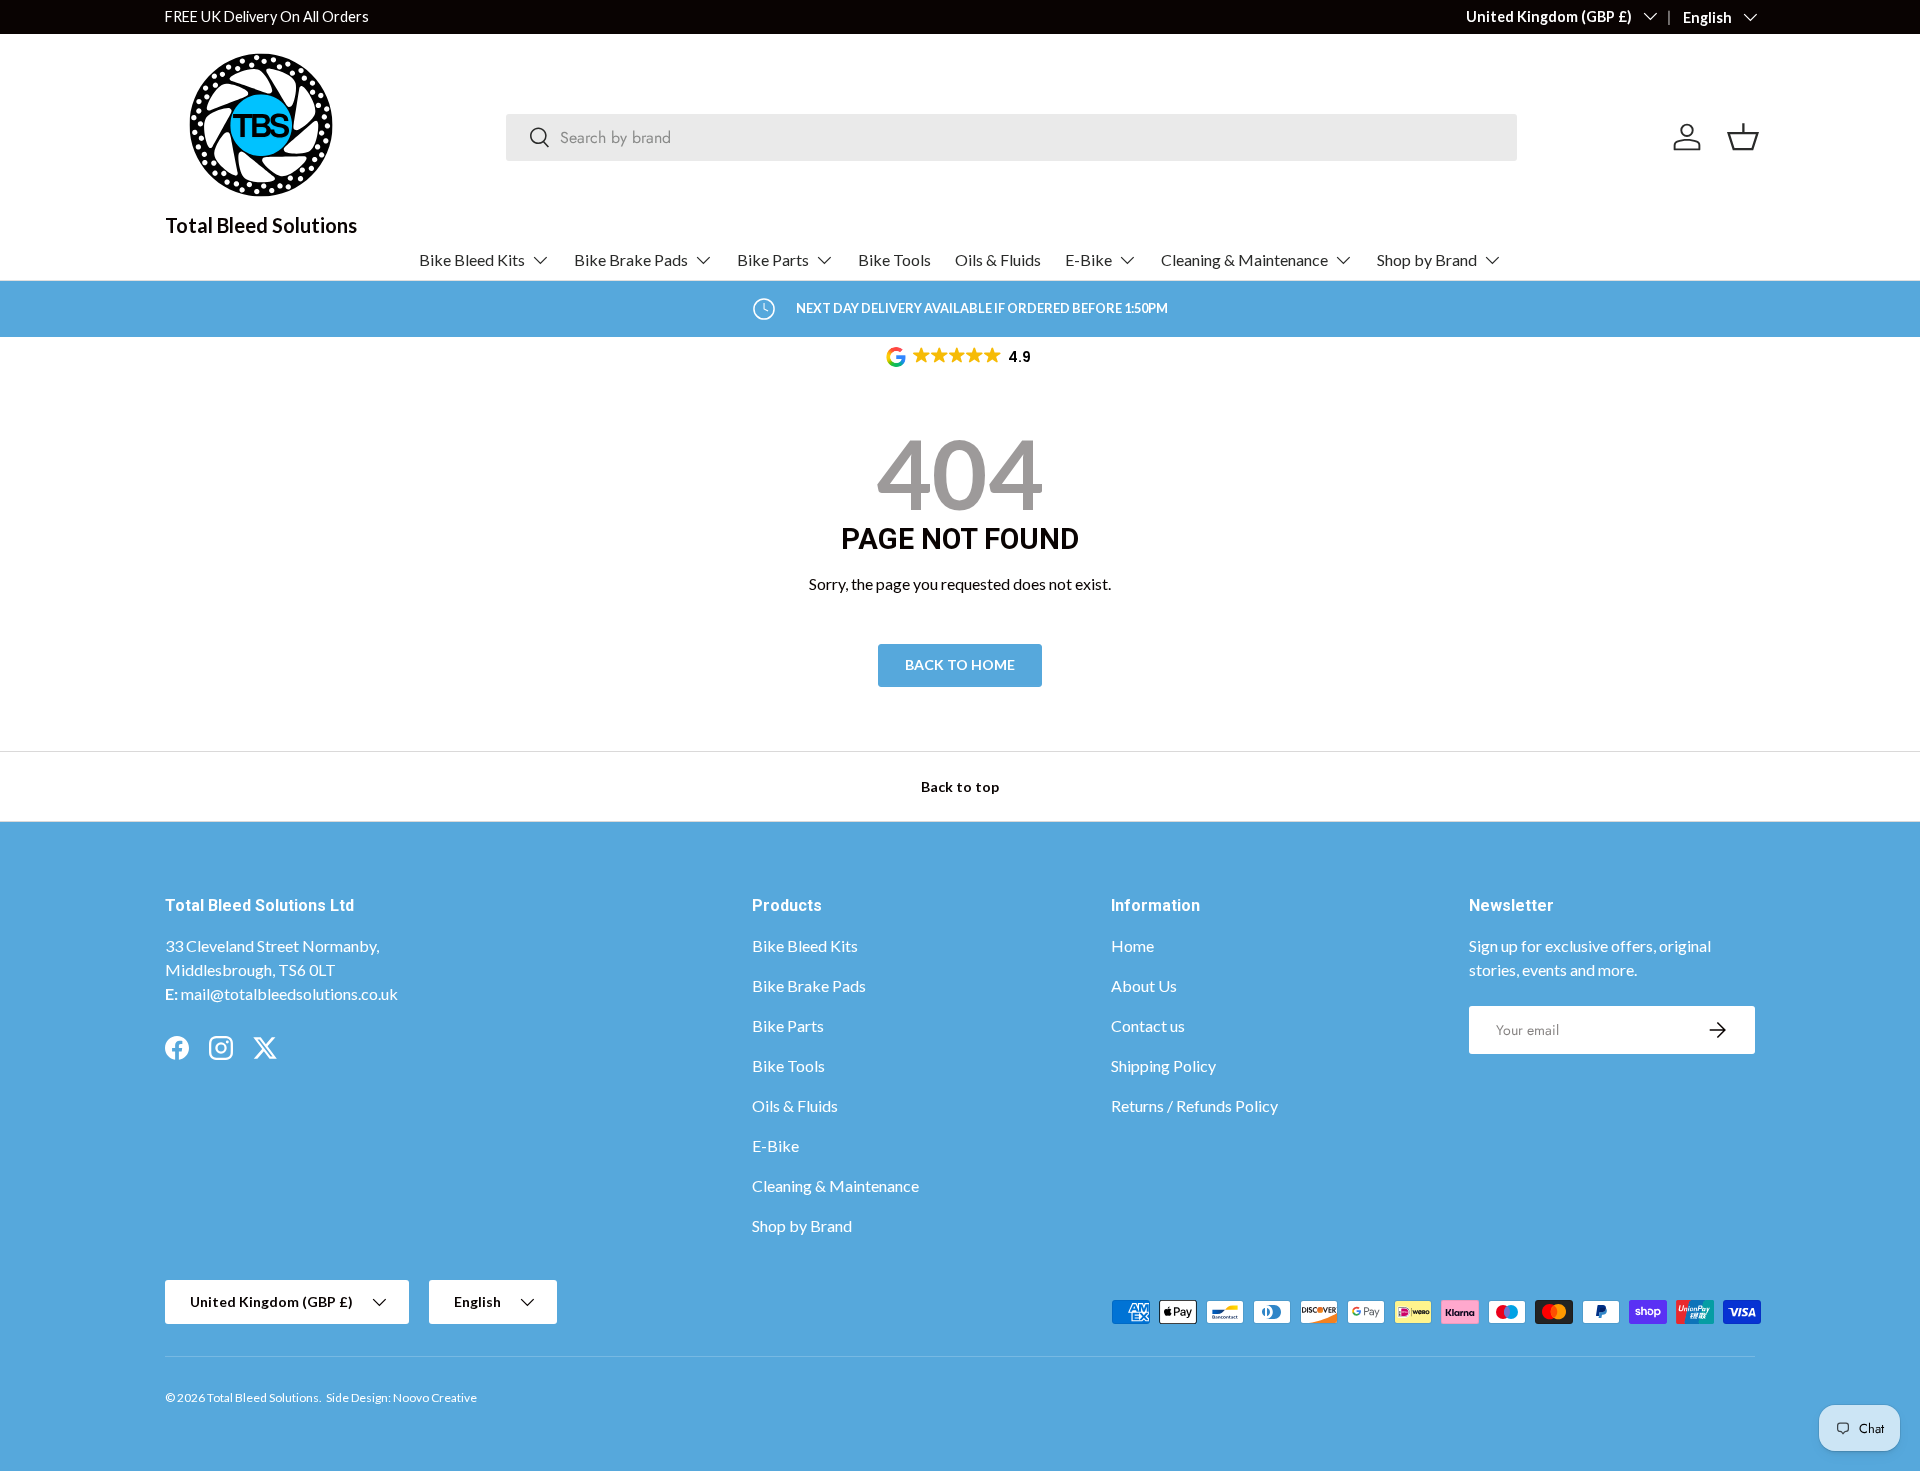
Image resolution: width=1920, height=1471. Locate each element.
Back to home (960, 664)
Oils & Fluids (998, 259)
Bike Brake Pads (631, 259)
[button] (960, 357)
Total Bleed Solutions (263, 1397)
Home (1132, 945)
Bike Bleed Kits (472, 259)
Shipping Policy (1163, 1065)
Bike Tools (894, 259)
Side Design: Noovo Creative (401, 1397)
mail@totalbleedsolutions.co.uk (289, 993)
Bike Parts (773, 259)
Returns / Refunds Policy (1194, 1105)
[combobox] (1011, 137)
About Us (1144, 985)
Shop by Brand (1427, 259)
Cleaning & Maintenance (1244, 259)
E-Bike (1088, 259)
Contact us (1148, 1025)
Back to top (960, 786)
